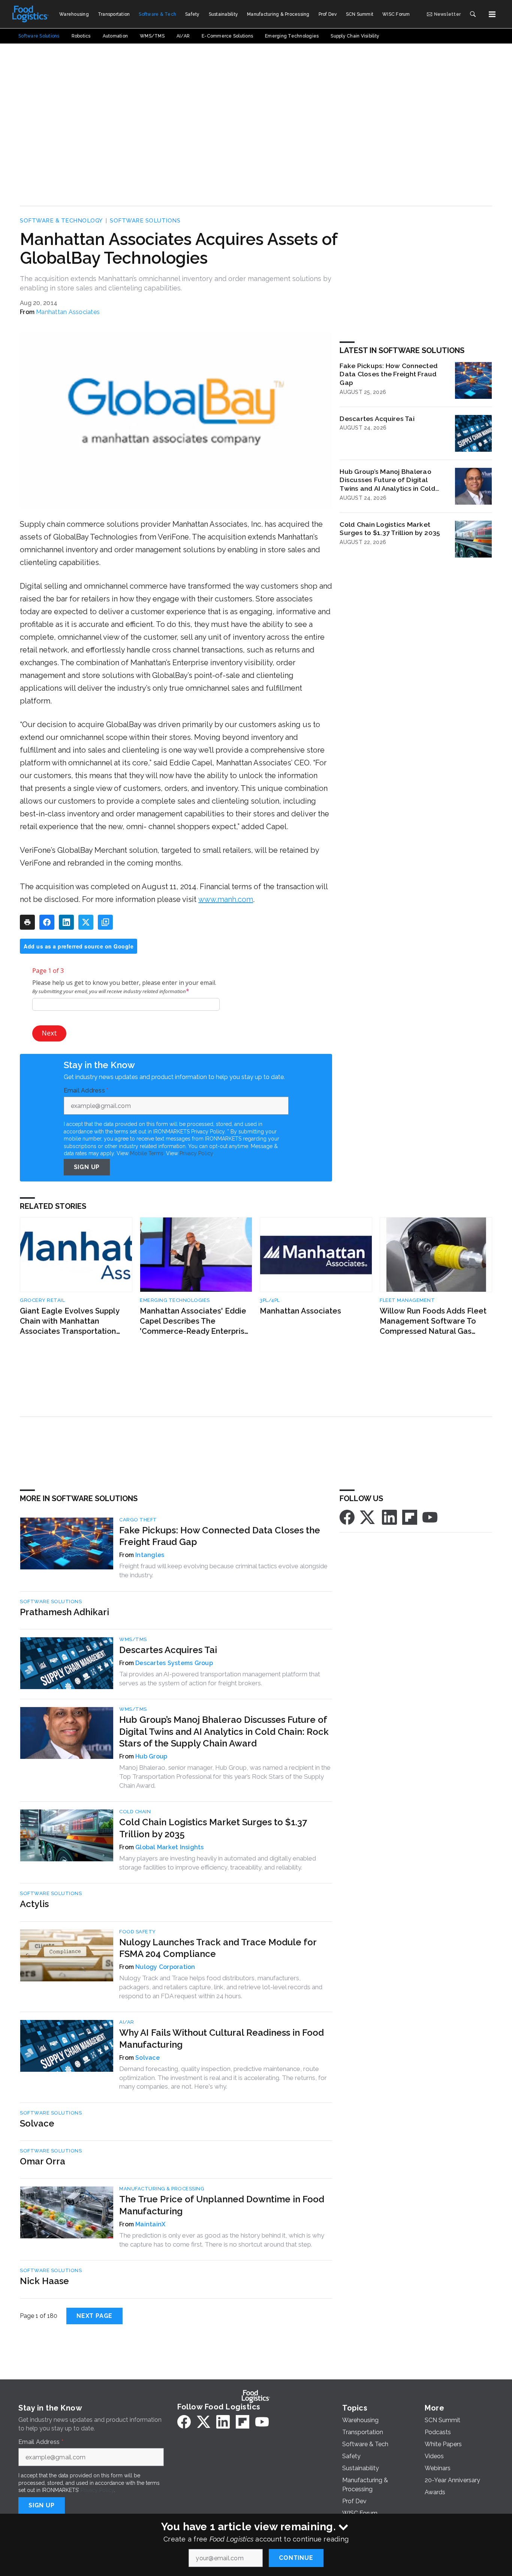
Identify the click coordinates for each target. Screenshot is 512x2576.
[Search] (473, 14)
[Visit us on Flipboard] (410, 1517)
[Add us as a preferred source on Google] (105, 922)
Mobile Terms (147, 1153)
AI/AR (127, 2022)
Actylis (34, 1904)
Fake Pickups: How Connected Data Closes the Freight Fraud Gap (389, 374)
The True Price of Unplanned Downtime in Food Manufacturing (222, 2205)
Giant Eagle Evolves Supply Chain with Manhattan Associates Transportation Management (70, 1321)
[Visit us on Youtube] (430, 1517)
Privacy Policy (196, 1153)
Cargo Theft (138, 1520)
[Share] (47, 922)
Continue (296, 2558)
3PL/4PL (270, 1300)
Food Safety (138, 1932)
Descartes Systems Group (174, 1663)
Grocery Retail (42, 1300)
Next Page (94, 2316)
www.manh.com (226, 899)
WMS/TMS (133, 1639)
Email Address (86, 1091)
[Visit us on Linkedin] (389, 1517)
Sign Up (87, 1167)
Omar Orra (43, 2161)
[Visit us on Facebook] (347, 1517)
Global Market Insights (170, 1847)
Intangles (150, 1555)
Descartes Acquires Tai (377, 419)
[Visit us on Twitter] (368, 1517)
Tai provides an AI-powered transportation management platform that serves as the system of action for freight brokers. (220, 1679)
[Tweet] (86, 922)
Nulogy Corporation (165, 1967)
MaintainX (150, 2224)
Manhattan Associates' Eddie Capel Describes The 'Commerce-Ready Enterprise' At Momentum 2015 (195, 1321)
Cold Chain (135, 1812)
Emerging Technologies (175, 1300)
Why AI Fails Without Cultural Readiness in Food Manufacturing (222, 2038)
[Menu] (492, 14)
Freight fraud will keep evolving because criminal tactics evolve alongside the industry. (223, 1571)
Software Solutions (145, 221)
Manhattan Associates (68, 312)
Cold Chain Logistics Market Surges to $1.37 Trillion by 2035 (390, 529)
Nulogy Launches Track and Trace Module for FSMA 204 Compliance (218, 1948)
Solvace (147, 2058)
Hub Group (151, 1756)
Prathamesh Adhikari (64, 1612)
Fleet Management (407, 1300)
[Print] (27, 922)
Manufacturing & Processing (162, 2189)
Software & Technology (61, 221)
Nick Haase (44, 2281)
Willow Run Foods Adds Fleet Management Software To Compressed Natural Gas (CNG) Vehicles (433, 1321)
